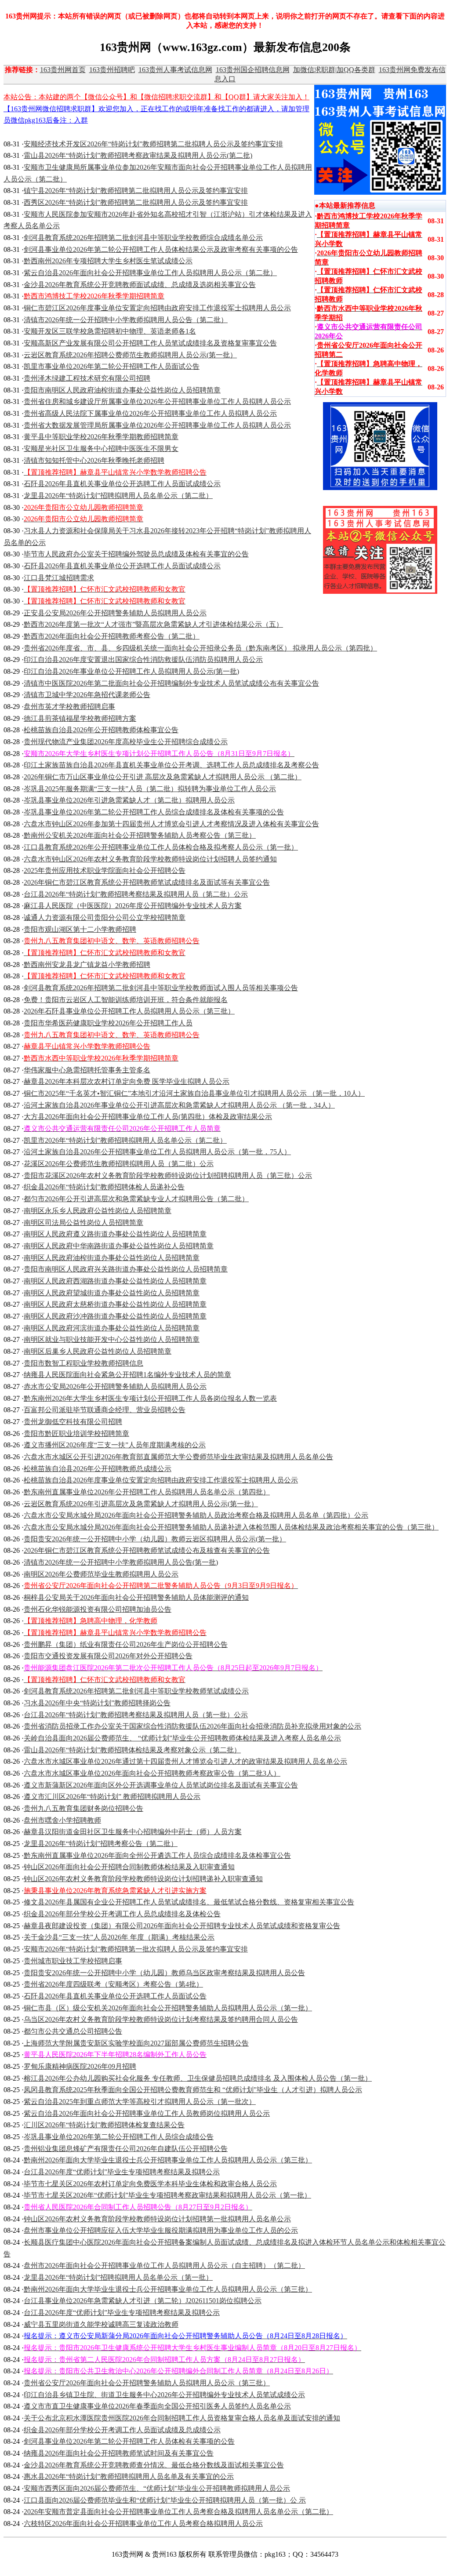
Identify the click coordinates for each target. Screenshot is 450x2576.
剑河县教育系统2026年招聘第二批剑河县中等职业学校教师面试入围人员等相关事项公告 (161, 988)
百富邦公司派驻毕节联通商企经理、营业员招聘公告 (105, 1410)
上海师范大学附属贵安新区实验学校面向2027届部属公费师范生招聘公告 (136, 2043)
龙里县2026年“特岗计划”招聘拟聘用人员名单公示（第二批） (118, 496)
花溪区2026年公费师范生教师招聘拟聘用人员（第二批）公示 (119, 1164)
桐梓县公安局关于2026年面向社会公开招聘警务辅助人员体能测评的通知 (136, 1597)
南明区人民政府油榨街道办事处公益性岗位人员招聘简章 (112, 1258)
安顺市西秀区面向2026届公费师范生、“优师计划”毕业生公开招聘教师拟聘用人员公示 (157, 2488)
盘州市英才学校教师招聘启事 (69, 707)
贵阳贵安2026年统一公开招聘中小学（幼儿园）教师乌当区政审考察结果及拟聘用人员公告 (164, 1973)
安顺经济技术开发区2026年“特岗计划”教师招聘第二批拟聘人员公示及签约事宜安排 (153, 144)
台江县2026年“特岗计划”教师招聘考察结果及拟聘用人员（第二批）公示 (136, 894)
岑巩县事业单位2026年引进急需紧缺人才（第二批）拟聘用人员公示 (129, 800)
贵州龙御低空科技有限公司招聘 (73, 1422)
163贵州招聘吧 (112, 70)
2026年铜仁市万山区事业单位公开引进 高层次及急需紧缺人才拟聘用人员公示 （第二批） (163, 777)
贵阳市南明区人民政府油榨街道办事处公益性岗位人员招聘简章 (122, 390)
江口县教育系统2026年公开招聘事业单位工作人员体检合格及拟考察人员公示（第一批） (161, 847)
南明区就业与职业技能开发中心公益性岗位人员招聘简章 (112, 1339)
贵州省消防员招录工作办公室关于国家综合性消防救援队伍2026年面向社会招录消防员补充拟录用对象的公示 (192, 1726)
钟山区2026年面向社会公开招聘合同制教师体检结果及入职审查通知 (129, 1867)
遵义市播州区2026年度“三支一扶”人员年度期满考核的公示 (115, 1445)
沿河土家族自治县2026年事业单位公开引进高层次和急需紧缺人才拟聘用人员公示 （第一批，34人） (179, 1105)
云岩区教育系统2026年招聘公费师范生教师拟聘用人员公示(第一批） (130, 355)
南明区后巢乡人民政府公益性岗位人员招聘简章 (98, 1351)
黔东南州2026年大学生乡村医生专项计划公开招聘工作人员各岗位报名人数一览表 (150, 1398)
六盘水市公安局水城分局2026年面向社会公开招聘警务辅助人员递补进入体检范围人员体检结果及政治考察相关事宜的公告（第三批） (231, 1527)
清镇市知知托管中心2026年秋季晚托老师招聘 (94, 460)
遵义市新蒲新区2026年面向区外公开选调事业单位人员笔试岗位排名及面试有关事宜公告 (161, 1785)
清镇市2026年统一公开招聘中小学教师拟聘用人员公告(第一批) (121, 1562)
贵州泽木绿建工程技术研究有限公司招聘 (87, 378)
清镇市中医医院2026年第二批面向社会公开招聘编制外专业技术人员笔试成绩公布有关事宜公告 (171, 683)
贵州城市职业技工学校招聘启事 (73, 1961)
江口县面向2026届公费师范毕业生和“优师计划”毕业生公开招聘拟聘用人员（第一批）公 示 (165, 2500)
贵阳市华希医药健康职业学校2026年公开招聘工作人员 (108, 1023)
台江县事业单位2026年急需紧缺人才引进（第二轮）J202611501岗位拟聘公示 (143, 2301)
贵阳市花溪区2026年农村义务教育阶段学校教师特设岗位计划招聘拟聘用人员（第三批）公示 (168, 1175)
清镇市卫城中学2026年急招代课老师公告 (87, 695)
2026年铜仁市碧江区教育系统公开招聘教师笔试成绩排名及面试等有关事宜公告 (147, 882)
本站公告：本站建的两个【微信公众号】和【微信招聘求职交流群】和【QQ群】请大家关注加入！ (156, 97)
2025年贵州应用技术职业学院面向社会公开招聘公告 (105, 870)
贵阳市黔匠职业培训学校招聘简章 (76, 1433)
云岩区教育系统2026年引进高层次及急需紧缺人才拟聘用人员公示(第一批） (141, 1504)
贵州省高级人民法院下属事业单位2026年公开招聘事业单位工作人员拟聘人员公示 (150, 413)
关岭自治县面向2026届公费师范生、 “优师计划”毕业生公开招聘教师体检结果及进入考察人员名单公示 (182, 1738)
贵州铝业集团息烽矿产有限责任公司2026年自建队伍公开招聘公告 (126, 2149)
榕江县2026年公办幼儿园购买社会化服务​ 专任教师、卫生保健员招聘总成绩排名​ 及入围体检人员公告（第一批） (198, 2078)
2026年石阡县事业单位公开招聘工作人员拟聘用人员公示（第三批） (129, 1011)
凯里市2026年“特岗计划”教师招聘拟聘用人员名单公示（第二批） (125, 1140)
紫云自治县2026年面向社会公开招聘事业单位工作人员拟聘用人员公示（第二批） (150, 273)
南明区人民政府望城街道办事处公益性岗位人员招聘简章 (112, 1293)
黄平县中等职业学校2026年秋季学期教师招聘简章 (101, 437)
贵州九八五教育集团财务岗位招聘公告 (83, 1808)
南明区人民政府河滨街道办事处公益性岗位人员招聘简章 (112, 1328)
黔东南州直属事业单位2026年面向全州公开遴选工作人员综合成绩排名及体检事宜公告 (157, 1855)
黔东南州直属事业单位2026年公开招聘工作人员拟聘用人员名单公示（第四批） (147, 1492)
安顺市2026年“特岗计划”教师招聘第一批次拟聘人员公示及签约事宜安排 (136, 1949)
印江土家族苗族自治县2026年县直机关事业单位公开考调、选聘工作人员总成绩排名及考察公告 (171, 765)
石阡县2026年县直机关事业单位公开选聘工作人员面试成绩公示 (122, 484)
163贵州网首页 (63, 70)
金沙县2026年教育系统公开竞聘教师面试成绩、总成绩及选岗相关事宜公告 (140, 285)
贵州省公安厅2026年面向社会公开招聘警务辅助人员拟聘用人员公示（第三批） (147, 2383)
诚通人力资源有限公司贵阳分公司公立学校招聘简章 (105, 917)
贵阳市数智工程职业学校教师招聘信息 (83, 1363)
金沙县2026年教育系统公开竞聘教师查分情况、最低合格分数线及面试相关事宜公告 (154, 2465)
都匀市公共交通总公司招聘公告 (73, 2031)
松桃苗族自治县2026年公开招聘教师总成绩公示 (98, 1469)
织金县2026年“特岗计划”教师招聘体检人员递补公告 (104, 1187)
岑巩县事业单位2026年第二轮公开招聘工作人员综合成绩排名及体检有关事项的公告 (154, 812)
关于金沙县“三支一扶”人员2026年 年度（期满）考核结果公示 (119, 1937)
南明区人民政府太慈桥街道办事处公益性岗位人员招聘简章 (115, 1304)
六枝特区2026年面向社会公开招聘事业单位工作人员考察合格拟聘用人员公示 (143, 2523)
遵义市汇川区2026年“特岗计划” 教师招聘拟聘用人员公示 (112, 1797)
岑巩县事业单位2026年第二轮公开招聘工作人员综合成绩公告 (119, 2137)
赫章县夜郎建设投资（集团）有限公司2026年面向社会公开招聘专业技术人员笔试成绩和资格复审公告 (182, 1926)
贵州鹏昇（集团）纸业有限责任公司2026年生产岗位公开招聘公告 (126, 1644)
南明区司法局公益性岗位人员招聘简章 (83, 1223)
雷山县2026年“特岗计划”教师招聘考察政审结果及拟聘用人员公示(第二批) (138, 155)
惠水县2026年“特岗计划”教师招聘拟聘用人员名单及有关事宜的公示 (129, 2476)
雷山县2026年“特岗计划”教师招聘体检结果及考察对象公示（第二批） (132, 1750)
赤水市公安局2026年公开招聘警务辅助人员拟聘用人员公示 (115, 1386)
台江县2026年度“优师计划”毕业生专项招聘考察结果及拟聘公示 (122, 2172)
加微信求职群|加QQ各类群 (334, 70)
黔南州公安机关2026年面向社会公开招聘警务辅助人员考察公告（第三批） (140, 835)
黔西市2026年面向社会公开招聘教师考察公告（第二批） (112, 636)
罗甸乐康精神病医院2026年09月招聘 (80, 2066)
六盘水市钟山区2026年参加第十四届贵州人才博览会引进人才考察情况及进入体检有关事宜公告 (171, 824)
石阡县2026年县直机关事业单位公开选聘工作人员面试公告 (115, 1996)
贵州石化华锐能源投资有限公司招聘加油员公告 (98, 1609)
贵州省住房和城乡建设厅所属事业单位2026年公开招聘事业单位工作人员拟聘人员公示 (157, 401)
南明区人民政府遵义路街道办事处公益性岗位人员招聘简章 (115, 1234)
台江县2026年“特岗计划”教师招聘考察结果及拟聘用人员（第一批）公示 (136, 1715)
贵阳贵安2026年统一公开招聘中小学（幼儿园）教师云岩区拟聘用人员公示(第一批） (155, 1539)
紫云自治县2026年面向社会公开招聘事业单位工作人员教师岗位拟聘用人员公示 (147, 2113)
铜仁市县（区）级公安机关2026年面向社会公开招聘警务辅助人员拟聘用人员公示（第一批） (168, 2008)
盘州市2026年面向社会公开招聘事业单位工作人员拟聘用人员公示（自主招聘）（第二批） (164, 2265)
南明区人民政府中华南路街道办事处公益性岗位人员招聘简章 (119, 1246)
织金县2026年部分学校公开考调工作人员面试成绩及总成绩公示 (122, 2430)
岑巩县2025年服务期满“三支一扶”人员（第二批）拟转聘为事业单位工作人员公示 (150, 789)
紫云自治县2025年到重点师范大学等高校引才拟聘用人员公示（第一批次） (140, 2102)
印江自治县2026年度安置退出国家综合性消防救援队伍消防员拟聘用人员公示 (143, 659)
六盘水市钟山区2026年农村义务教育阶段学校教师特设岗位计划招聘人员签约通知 (150, 859)
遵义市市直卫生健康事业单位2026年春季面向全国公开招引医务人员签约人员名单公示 (157, 2406)
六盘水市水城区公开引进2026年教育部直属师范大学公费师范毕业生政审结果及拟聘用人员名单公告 (178, 1457)
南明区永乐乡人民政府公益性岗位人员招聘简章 (98, 1211)
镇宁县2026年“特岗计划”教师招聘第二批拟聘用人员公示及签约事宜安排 (136, 191)
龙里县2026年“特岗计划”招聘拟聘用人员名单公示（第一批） (118, 2277)
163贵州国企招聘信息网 (253, 70)
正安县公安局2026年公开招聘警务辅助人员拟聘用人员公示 (115, 613)
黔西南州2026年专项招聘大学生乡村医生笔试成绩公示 (108, 261)
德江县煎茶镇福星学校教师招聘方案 (80, 718)
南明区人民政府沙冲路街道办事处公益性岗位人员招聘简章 (115, 1316)
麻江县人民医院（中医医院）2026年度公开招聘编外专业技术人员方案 (133, 906)
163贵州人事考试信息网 (175, 70)
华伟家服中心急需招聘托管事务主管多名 (87, 1070)
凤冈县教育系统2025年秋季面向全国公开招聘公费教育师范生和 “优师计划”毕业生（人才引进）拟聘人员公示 (193, 2090)
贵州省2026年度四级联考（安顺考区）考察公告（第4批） (113, 1984)
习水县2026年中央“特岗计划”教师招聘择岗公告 (97, 1703)
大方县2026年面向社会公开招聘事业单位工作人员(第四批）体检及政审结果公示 (148, 1117)
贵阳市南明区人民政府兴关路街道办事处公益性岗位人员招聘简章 (126, 1269)
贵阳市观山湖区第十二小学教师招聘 (80, 929)
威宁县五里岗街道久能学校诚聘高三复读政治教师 (101, 2324)
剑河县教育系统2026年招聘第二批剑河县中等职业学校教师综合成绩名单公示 (143, 238)
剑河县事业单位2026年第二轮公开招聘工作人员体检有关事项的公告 (129, 2441)
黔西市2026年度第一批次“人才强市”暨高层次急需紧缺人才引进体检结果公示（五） (153, 624)
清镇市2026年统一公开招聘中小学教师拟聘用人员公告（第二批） (126, 320)
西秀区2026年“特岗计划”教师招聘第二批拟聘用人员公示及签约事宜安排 (136, 202)
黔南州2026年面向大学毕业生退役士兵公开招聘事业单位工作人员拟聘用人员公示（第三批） (168, 2160)
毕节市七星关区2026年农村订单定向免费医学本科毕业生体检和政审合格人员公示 (150, 2184)
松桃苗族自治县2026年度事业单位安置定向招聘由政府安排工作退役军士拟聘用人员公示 (161, 1480)
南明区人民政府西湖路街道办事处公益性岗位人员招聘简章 (115, 1281)
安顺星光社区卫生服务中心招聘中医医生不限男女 (101, 449)
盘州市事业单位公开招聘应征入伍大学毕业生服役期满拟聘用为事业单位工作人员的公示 (161, 2230)
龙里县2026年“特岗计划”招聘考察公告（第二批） (101, 1844)
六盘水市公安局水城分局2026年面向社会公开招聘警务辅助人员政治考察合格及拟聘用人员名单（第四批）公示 (196, 1515)
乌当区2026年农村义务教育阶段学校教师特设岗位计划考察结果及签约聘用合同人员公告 (161, 2019)
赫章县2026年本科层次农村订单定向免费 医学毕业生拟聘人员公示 (127, 1081)
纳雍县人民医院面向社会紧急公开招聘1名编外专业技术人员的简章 (127, 1375)
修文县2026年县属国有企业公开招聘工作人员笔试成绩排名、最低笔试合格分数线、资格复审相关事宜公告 (189, 1902)
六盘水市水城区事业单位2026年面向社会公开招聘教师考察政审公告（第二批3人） (152, 1773)
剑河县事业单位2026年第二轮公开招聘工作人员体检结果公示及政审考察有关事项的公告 (161, 249)
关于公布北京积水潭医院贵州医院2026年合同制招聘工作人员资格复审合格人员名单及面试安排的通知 (182, 2418)
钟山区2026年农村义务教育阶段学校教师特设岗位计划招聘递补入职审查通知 (143, 1879)
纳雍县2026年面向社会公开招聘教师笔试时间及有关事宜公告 (119, 2453)
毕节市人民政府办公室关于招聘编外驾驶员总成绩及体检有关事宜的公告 (136, 554)
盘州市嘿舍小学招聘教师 (62, 1820)
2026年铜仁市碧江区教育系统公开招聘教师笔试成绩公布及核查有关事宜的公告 (147, 1550)
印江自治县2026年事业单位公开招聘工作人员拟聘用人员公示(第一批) (131, 671)
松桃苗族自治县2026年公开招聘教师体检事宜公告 (101, 730)
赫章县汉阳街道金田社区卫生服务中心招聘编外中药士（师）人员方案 (133, 1832)
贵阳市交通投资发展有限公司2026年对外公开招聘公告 (108, 1656)
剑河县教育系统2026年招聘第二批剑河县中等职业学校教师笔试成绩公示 (136, 1691)
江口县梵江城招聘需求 (59, 578)
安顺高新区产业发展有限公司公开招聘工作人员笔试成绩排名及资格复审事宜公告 (150, 343)
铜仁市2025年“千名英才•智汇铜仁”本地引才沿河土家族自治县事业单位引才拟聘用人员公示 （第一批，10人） (194, 1093)
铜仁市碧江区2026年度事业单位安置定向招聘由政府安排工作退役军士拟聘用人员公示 (157, 308)
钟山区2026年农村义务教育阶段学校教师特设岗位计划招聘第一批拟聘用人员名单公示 (157, 2219)
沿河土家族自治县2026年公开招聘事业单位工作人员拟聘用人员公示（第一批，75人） (157, 1152)
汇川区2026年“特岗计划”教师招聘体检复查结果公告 (104, 2125)
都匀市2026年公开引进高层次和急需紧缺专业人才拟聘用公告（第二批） (136, 1199)
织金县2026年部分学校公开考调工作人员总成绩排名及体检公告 (122, 1914)
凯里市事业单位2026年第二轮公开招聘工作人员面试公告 (112, 366)
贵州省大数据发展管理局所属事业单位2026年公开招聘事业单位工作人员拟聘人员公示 (157, 425)
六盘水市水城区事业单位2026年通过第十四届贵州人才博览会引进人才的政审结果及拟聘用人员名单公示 (185, 1761)
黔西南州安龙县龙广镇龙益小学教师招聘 (87, 965)
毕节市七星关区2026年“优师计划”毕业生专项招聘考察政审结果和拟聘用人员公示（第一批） (167, 2195)
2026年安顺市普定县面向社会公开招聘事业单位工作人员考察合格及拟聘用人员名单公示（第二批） (178, 2512)
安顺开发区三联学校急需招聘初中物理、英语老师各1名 (110, 331)
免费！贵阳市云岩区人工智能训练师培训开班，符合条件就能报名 (126, 1000)
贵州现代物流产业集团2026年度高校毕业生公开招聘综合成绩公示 (126, 742)
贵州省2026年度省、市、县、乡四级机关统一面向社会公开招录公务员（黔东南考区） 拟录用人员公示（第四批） (200, 648)
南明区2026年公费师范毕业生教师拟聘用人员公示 (101, 1574)
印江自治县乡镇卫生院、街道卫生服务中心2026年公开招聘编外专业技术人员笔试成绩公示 (164, 2395)
